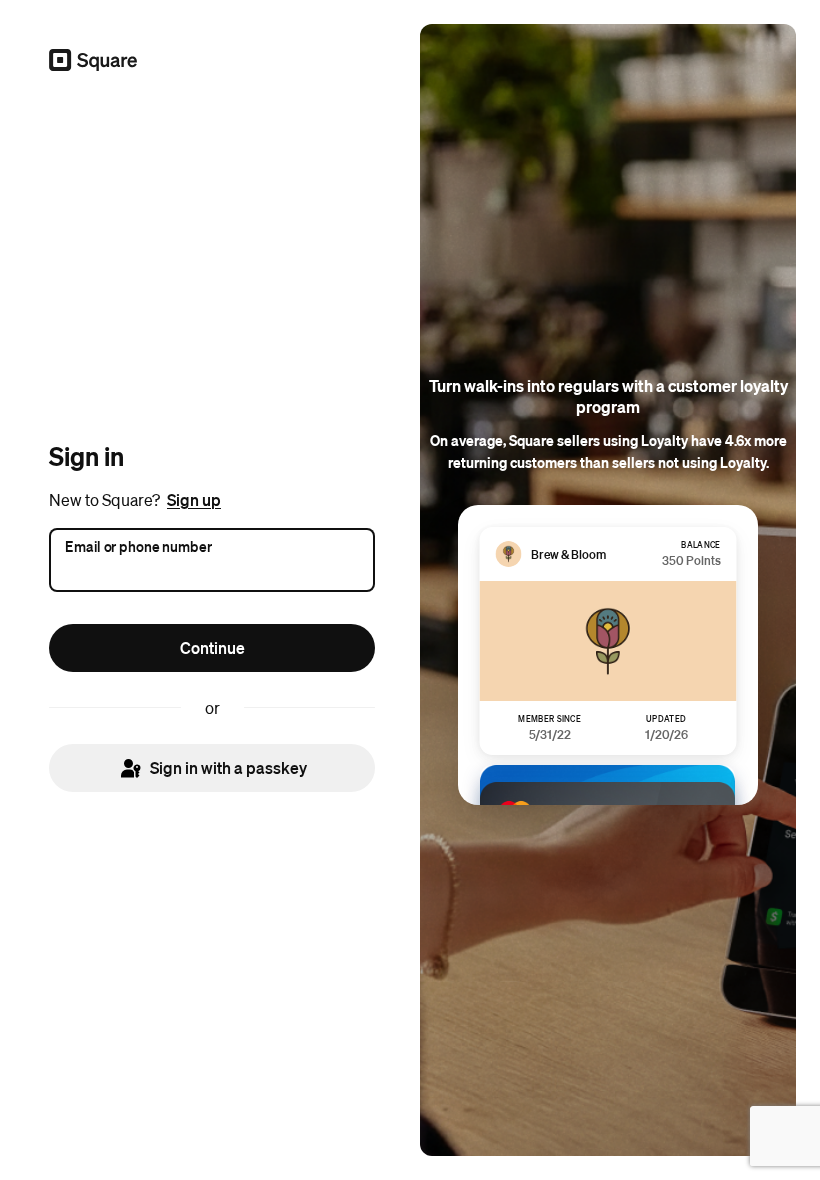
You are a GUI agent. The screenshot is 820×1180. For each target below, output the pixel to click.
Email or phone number (138, 545)
